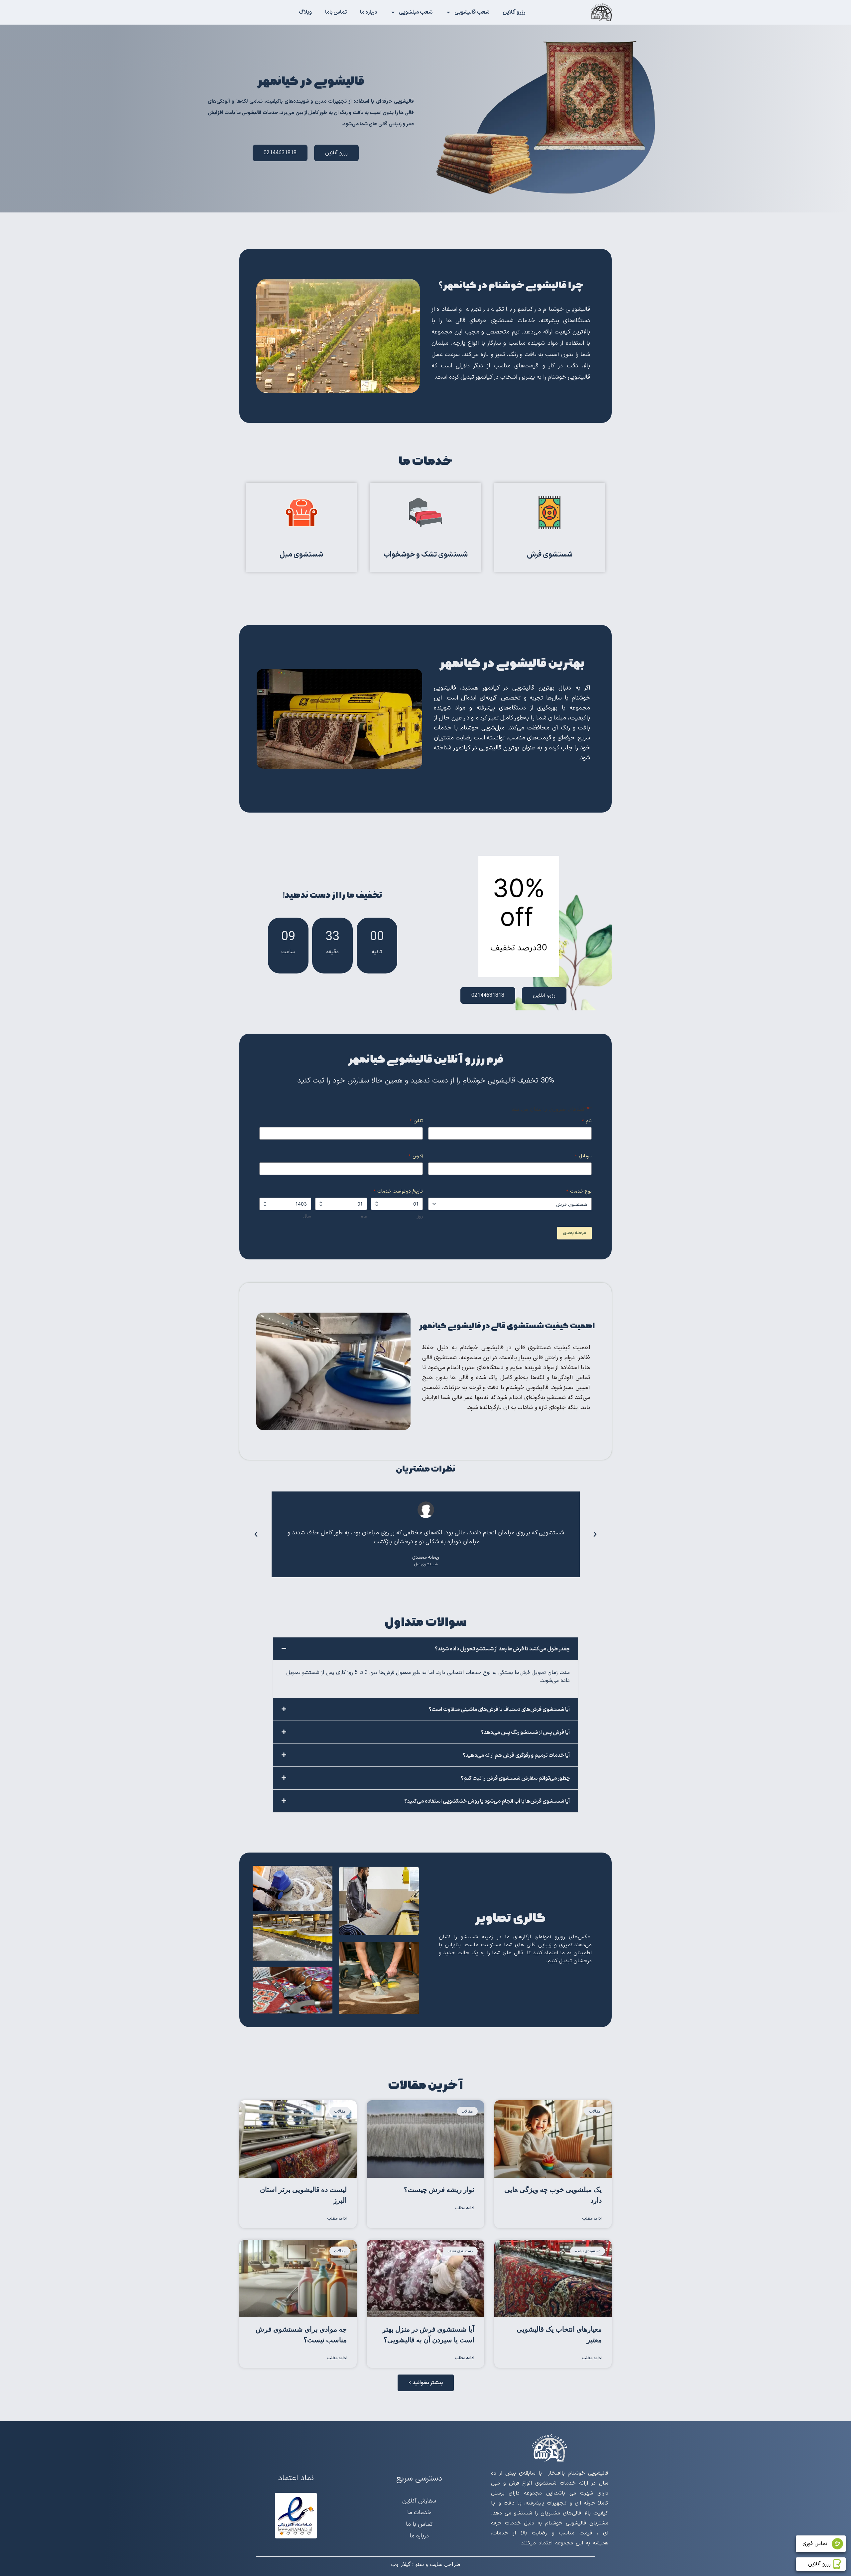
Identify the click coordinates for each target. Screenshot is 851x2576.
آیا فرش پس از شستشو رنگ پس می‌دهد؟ (525, 1733)
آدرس (416, 1156)
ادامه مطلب (592, 2219)
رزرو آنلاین (514, 12)
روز (420, 1216)
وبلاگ (305, 12)
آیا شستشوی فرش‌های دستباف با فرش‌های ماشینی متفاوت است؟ (499, 1710)
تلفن (416, 1121)
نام (587, 1121)
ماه (364, 1216)
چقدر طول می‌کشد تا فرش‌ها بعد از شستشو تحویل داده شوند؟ (502, 1649)
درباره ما (368, 12)
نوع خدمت (579, 1192)
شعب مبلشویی (416, 12)
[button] (595, 1534)
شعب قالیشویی (472, 12)
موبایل (583, 1156)
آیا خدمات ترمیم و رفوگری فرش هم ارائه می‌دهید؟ (516, 1755)
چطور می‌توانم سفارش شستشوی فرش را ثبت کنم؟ (515, 1778)
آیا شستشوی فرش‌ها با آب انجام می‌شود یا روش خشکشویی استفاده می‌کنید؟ (487, 1801)
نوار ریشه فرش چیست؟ (439, 2190)
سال (307, 1216)
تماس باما (336, 12)
